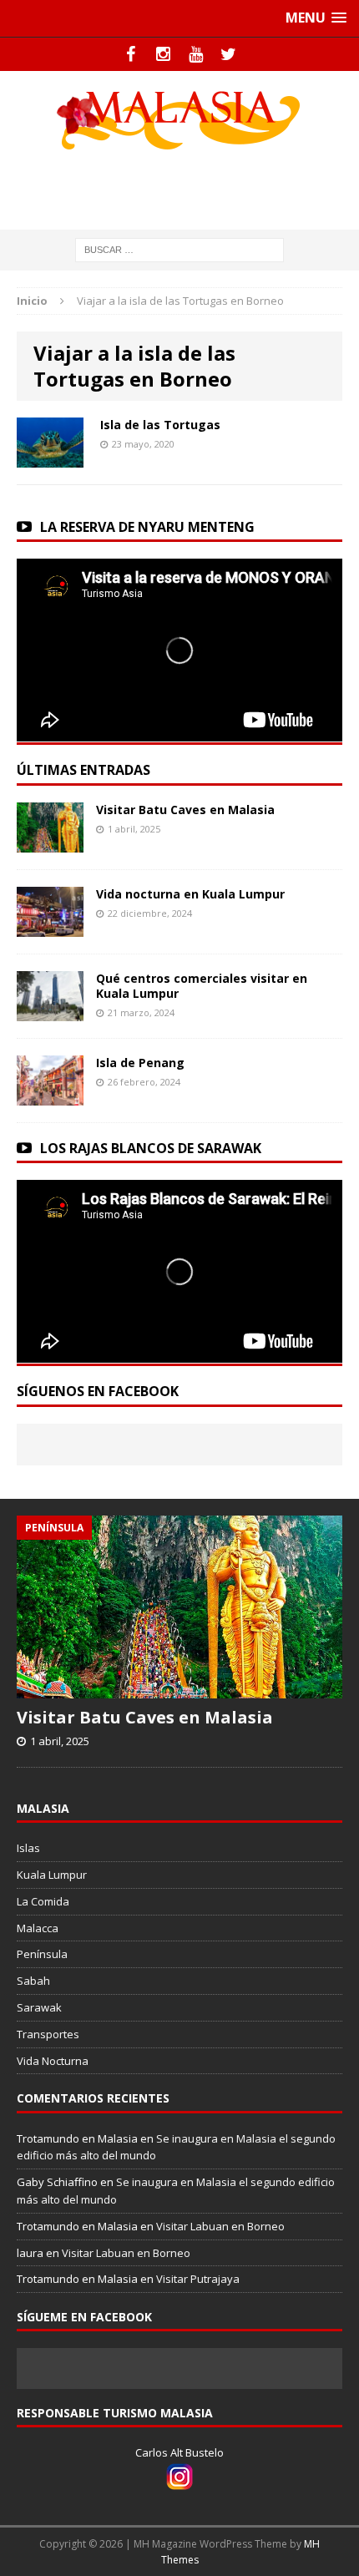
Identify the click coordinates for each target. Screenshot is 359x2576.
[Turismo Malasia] (179, 119)
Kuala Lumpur (52, 1875)
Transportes (48, 2034)
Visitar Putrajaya (198, 2279)
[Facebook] (131, 54)
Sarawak (39, 2007)
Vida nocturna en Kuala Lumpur (190, 894)
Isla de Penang (140, 1063)
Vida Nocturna (53, 2061)
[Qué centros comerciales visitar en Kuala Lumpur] (50, 1011)
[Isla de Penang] (50, 1095)
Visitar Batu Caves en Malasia (185, 810)
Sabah (33, 1981)
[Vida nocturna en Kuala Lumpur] (50, 926)
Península (42, 1954)
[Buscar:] (179, 249)
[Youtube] (196, 54)
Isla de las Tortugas (160, 425)
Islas (28, 1848)
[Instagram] (163, 54)
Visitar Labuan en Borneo (220, 2226)
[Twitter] (228, 54)
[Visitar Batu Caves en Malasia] (50, 842)
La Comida (43, 1901)
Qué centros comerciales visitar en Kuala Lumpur (202, 986)
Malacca (38, 1928)
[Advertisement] (188, 187)
